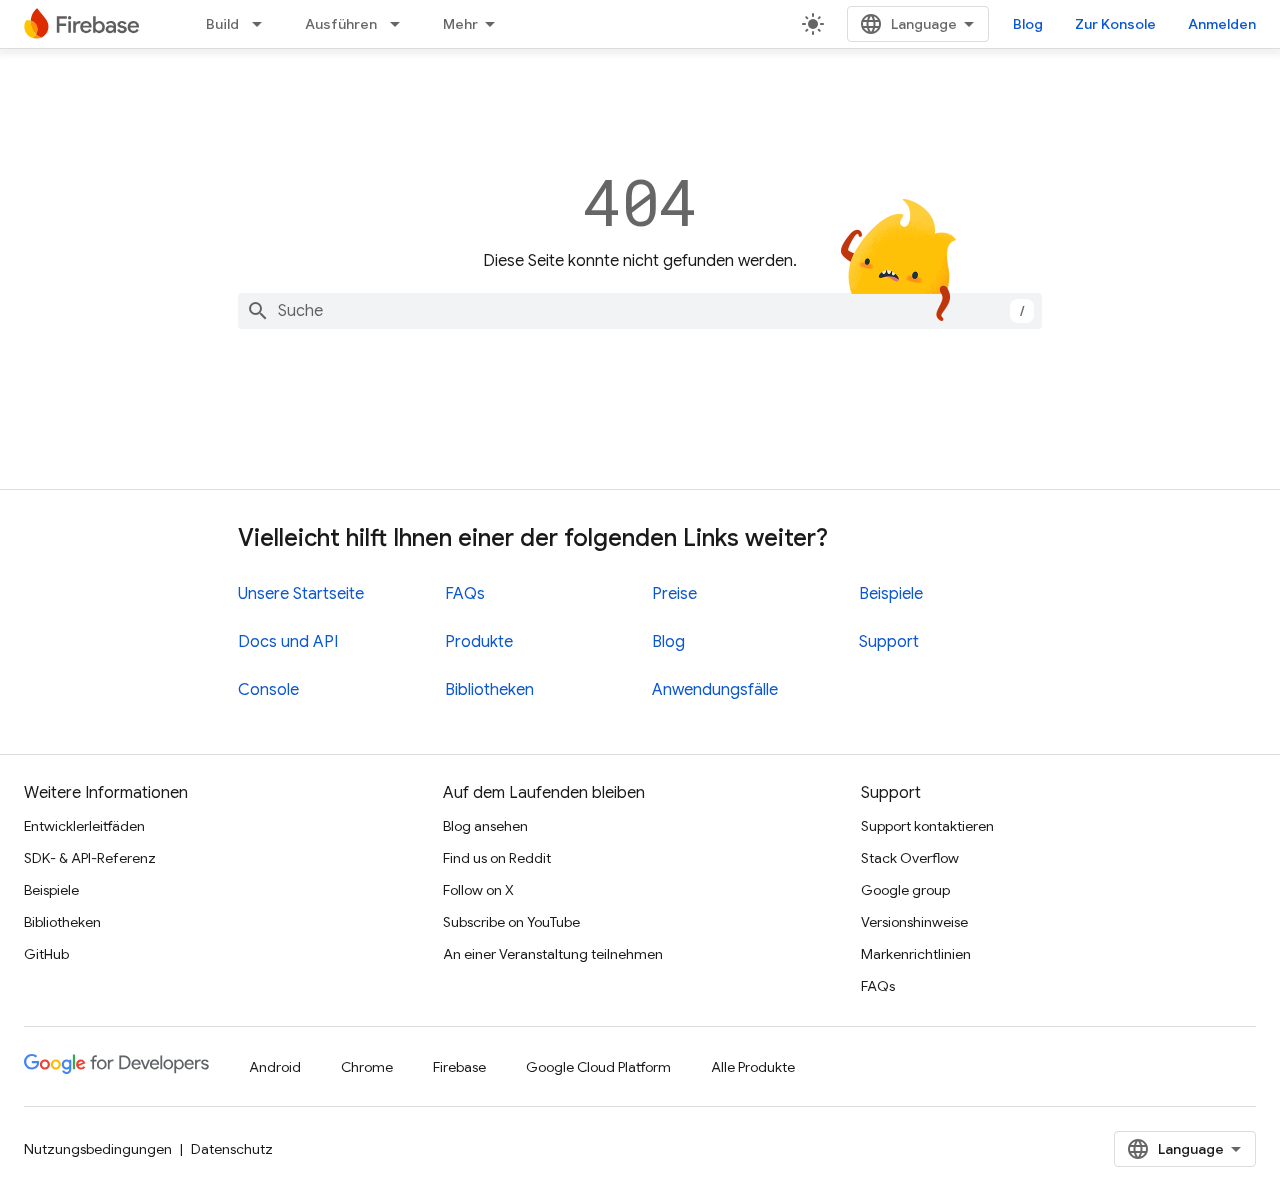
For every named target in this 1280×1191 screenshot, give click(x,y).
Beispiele (891, 594)
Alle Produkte (753, 1067)
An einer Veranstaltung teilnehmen (553, 954)
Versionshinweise (914, 922)
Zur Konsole (1115, 24)
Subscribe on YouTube (511, 922)
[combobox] (640, 311)
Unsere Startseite (301, 594)
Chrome (367, 1067)
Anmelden (1222, 24)
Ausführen (341, 24)
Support (889, 642)
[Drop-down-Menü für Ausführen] (401, 24)
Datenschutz (232, 1149)
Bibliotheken (489, 690)
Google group (905, 890)
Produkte (479, 642)
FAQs (465, 594)
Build (222, 24)
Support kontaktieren (927, 826)
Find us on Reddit (497, 858)
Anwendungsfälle (715, 690)
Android (275, 1067)
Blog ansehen (485, 826)
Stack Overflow (910, 858)
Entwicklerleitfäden (84, 826)
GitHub (46, 954)
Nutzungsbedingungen (98, 1149)
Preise (674, 594)
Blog (1028, 24)
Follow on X (478, 890)
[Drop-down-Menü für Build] (263, 24)
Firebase (459, 1067)
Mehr (460, 24)
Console (268, 690)
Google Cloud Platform (598, 1067)
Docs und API (288, 642)
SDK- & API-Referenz (90, 858)
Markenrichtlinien (916, 954)
